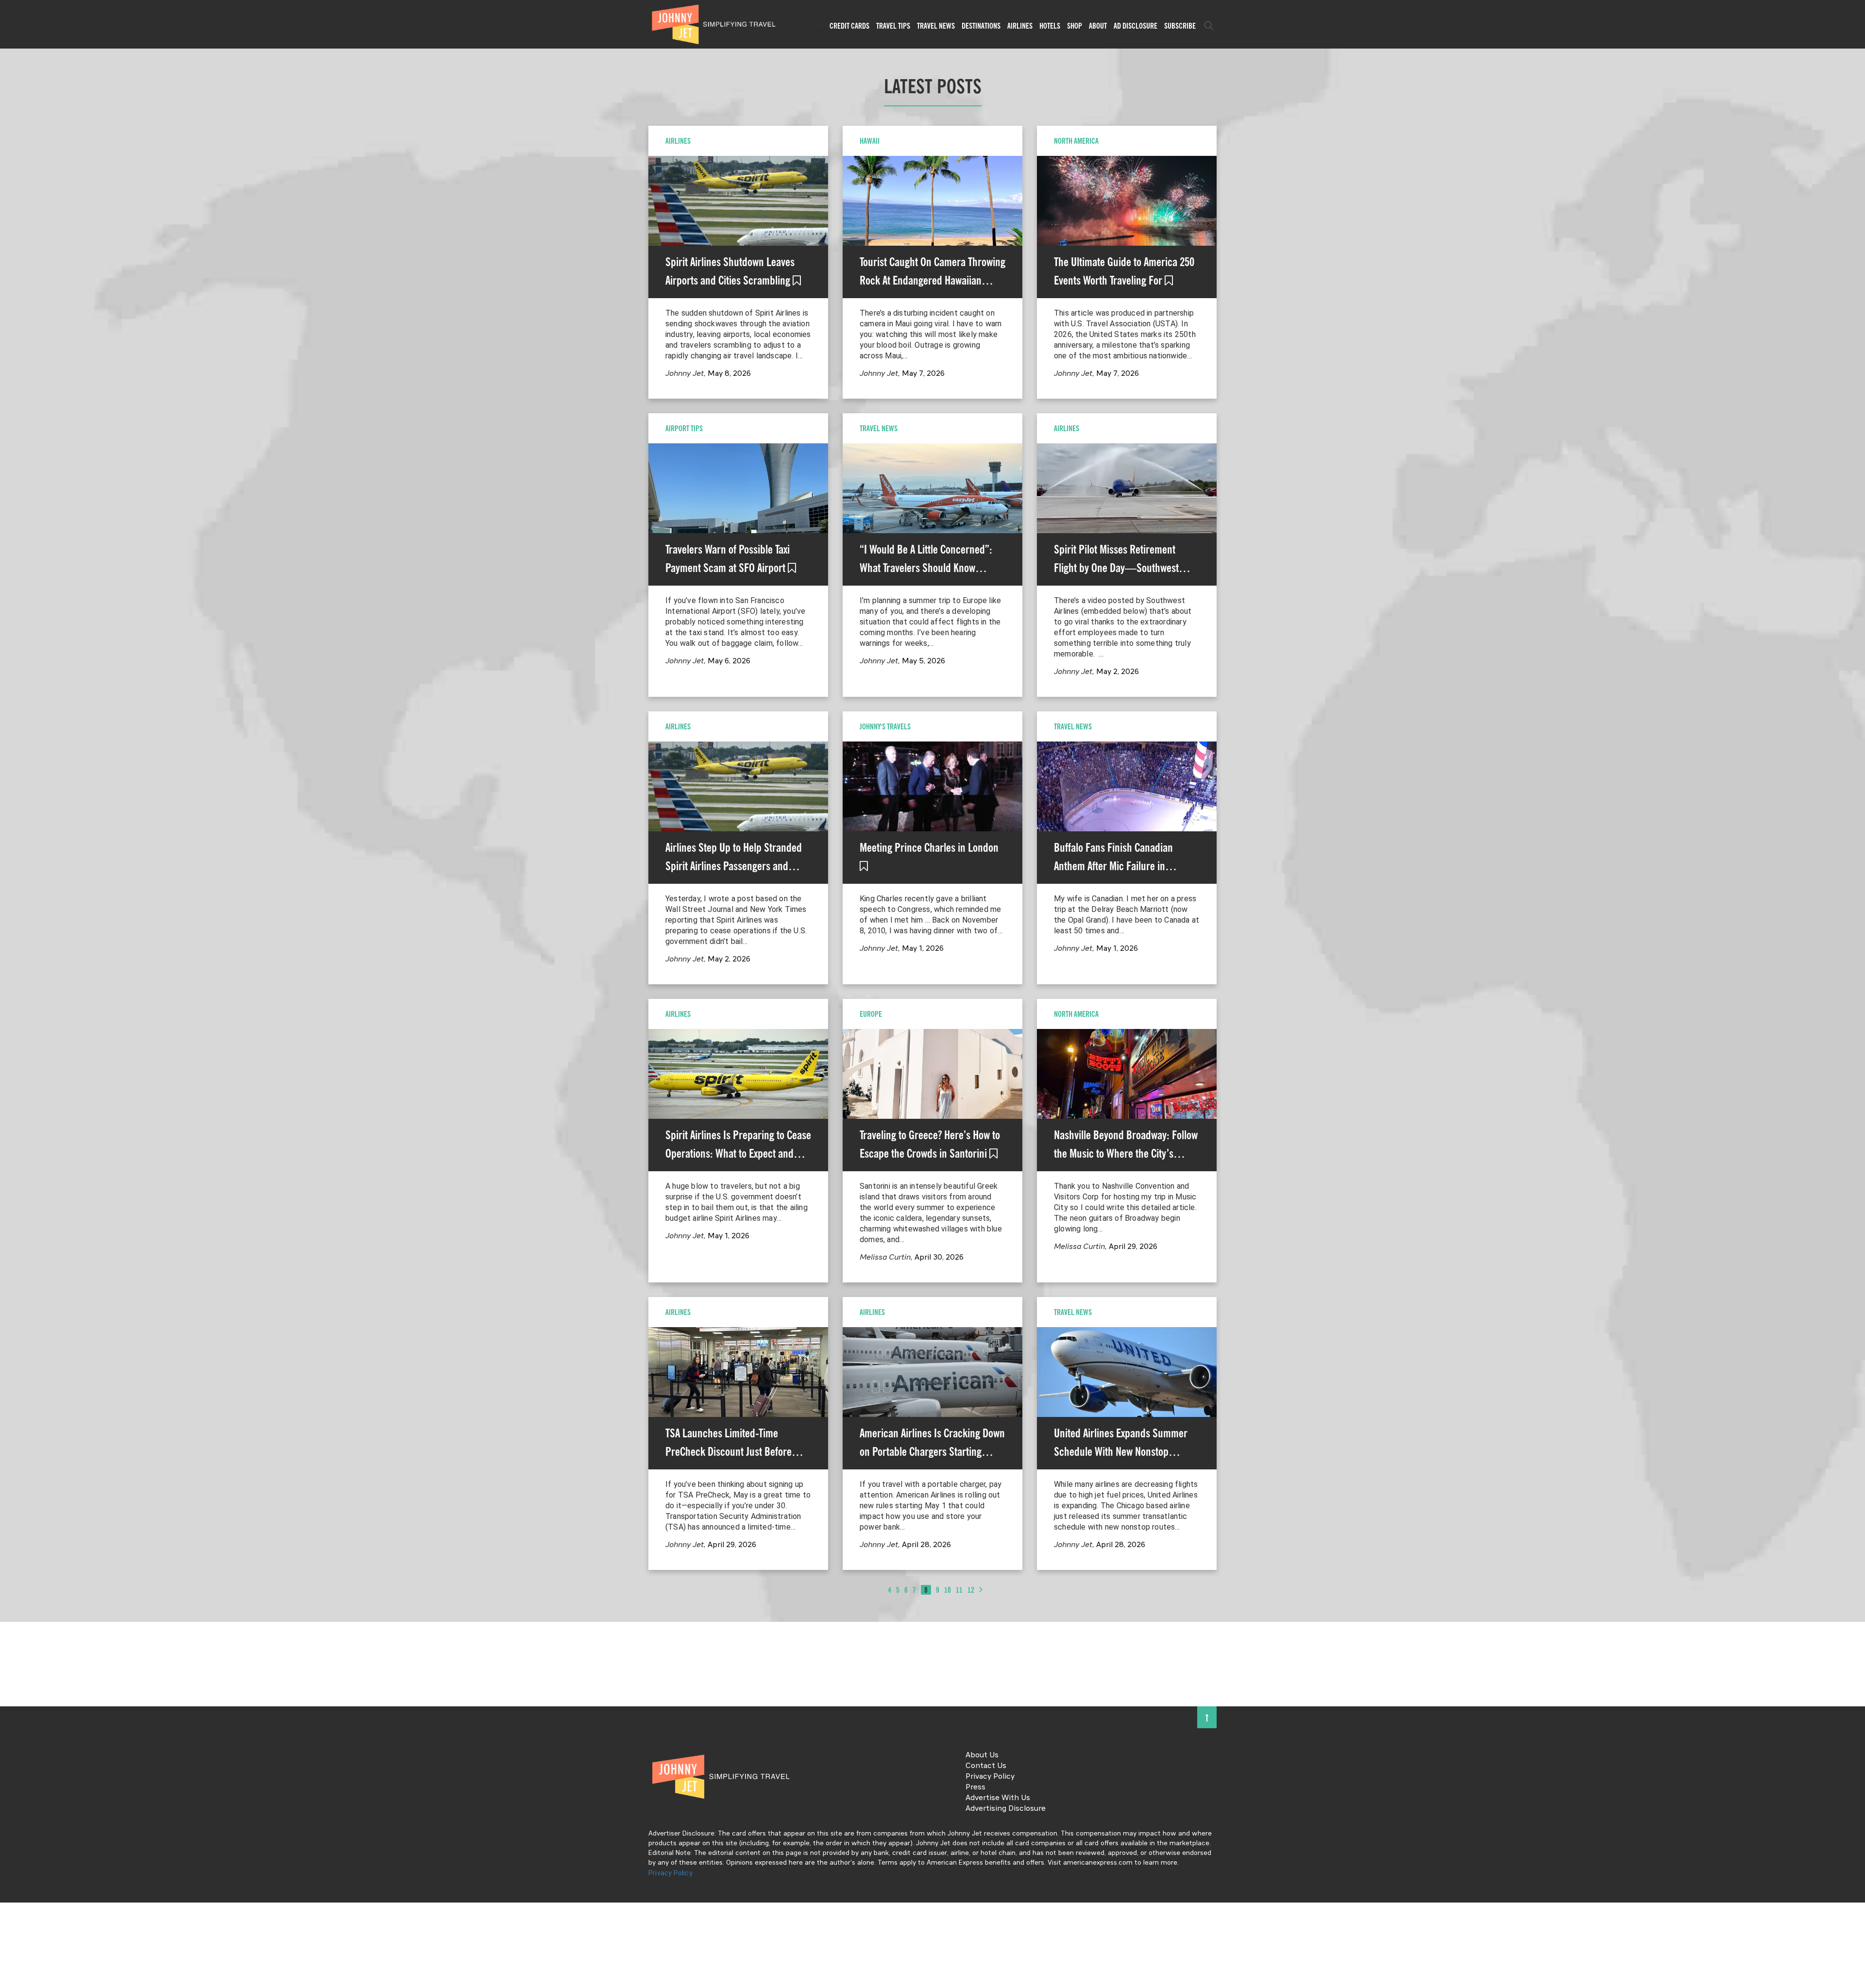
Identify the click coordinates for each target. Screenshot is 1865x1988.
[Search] (1209, 26)
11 (959, 1590)
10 (948, 1590)
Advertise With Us (998, 1798)
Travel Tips (893, 26)
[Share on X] (11, 983)
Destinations (981, 26)
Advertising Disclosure (1006, 1809)
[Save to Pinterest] (11, 1005)
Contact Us (986, 1766)
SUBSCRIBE (1180, 26)
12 (971, 1590)
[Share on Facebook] (11, 961)
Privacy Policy (990, 1777)
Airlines (1020, 26)
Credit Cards (849, 26)
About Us (982, 1755)
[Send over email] (11, 1027)
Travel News (936, 26)
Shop (1075, 26)
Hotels (1050, 26)
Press (975, 1787)
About (1098, 26)
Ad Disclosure (1136, 26)
